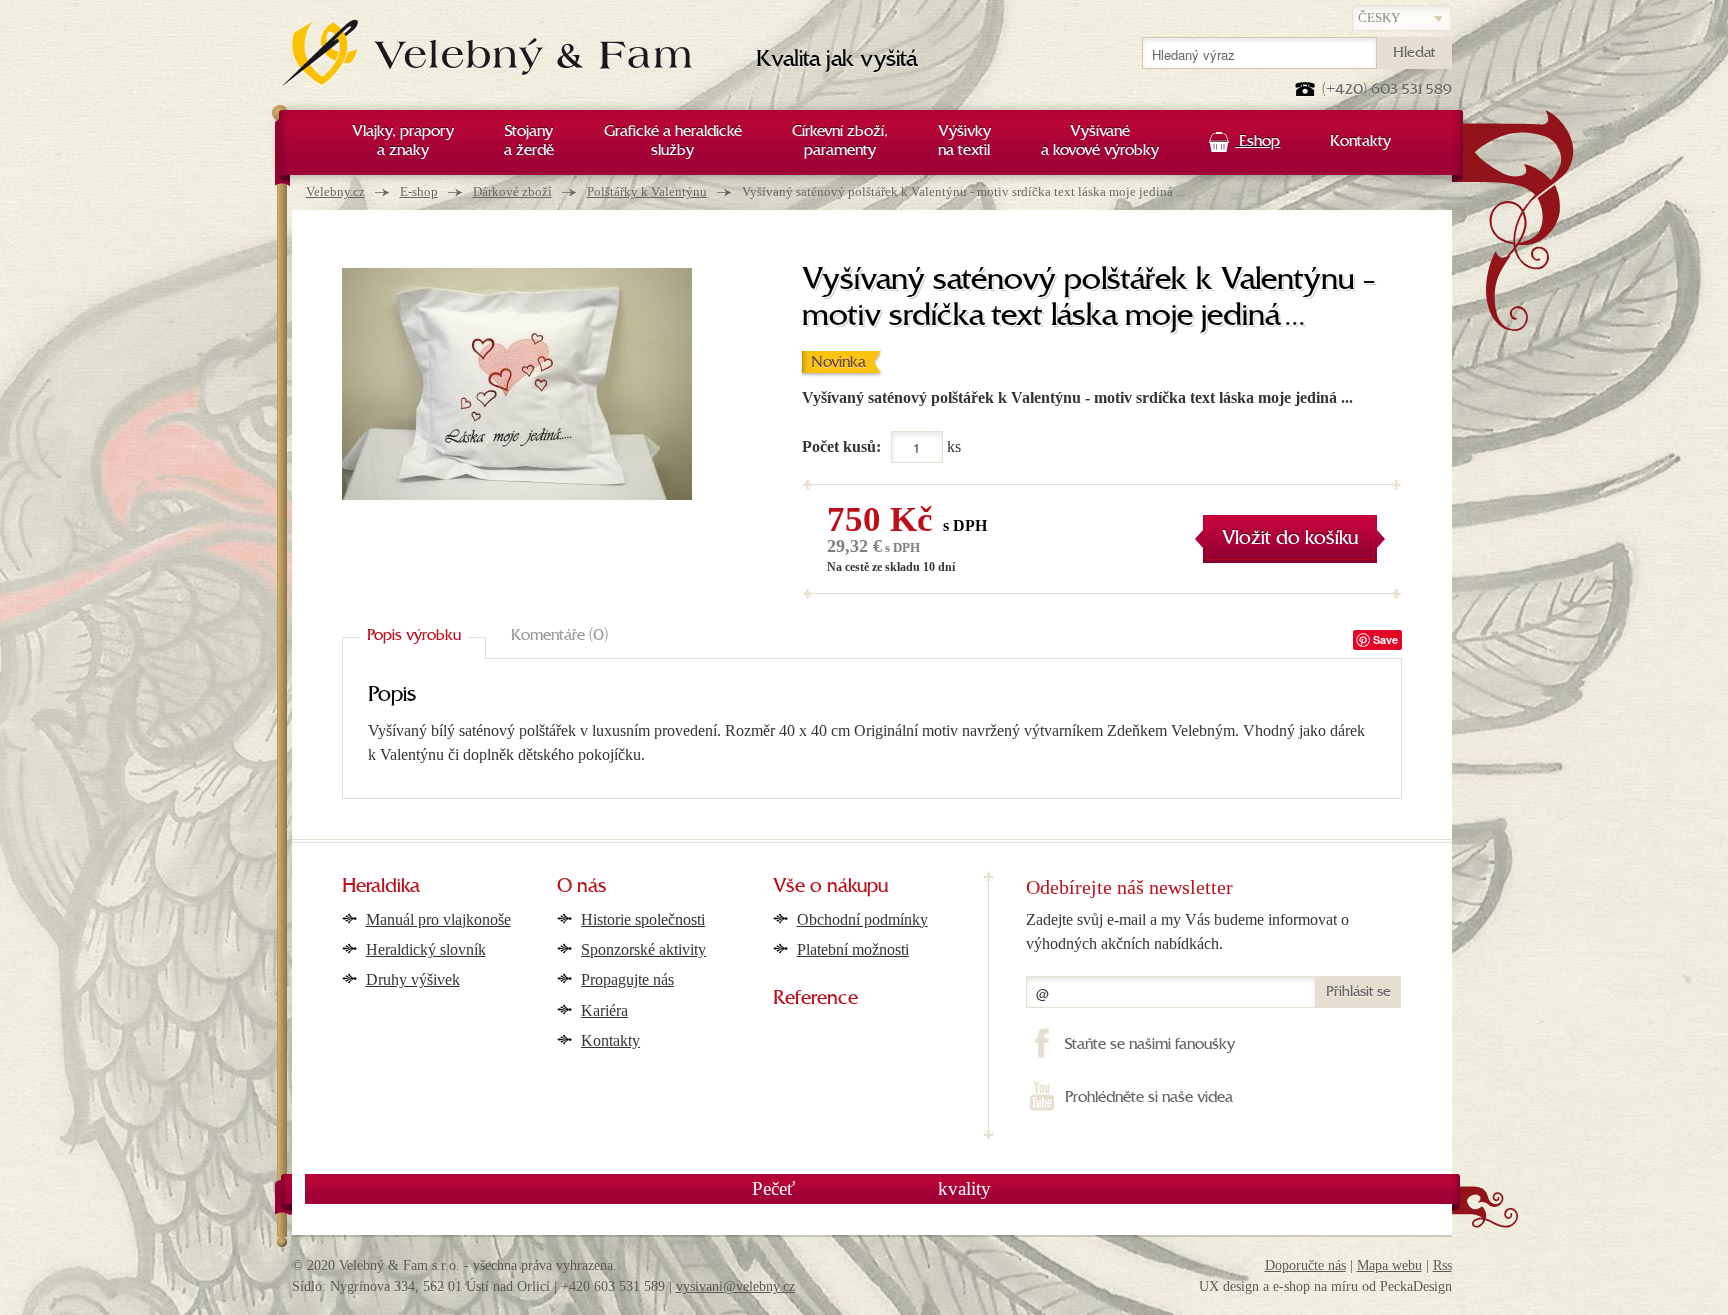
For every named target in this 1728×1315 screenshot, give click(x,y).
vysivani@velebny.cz (735, 1286)
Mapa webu (1389, 1265)
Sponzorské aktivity (643, 949)
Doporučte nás (1305, 1265)
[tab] (414, 636)
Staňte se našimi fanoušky (1149, 1045)
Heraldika (381, 887)
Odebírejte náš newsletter (1129, 887)
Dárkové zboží (512, 191)
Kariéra (604, 1010)
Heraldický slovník (426, 949)
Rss (1442, 1265)
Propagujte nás (627, 979)
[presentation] (414, 636)
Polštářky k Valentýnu (647, 191)
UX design (1229, 1286)
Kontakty (610, 1040)
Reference (815, 999)
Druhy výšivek (413, 979)
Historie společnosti (643, 919)
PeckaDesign (1416, 1286)
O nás (582, 887)
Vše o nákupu (830, 887)
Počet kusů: (841, 446)
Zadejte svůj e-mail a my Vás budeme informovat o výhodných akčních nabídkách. (1187, 931)
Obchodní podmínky (862, 919)
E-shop (419, 191)
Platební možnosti (853, 949)
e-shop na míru (1315, 1286)
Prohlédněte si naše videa (1148, 1098)
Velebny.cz (335, 191)
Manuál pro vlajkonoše (438, 919)
